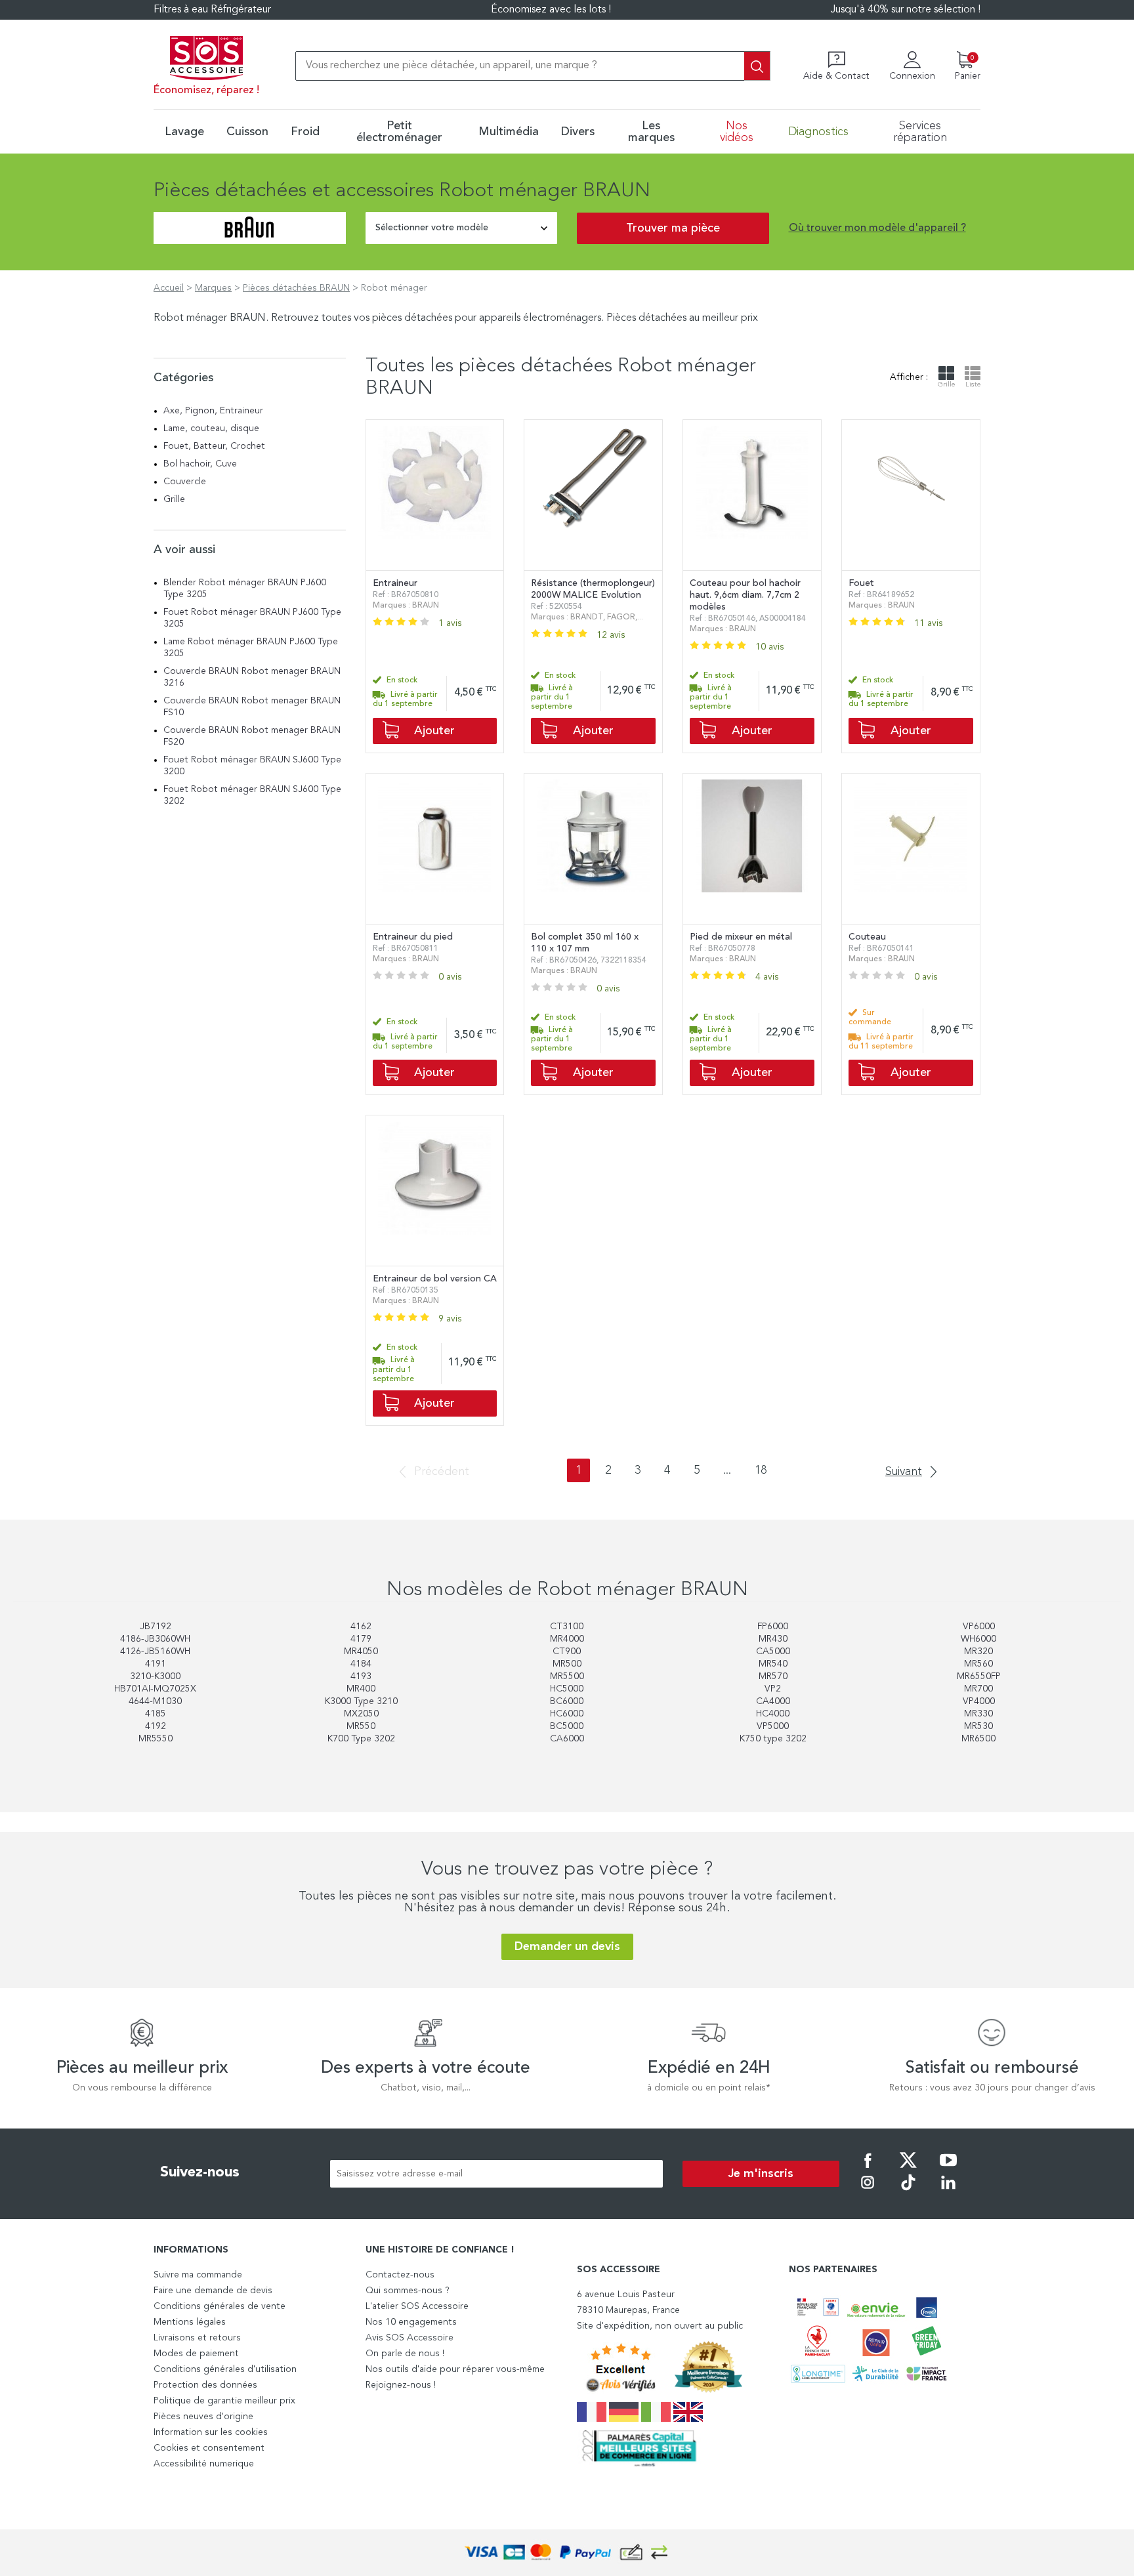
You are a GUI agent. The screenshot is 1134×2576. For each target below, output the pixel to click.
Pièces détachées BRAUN (296, 288)
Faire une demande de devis (213, 2291)
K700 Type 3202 (361, 1739)
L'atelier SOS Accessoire (417, 2306)
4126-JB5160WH (155, 1652)
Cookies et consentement (209, 2448)
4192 (156, 1726)
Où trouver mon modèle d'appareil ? (877, 228)
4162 (361, 1627)
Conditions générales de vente (220, 2306)
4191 (156, 1664)
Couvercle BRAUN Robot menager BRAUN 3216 (252, 677)
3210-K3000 (155, 1676)
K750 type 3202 (773, 1739)
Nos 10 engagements (411, 2322)
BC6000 (567, 1701)
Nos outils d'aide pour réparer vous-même (455, 2369)
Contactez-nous (400, 2275)
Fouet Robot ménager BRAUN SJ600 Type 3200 (252, 766)
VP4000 (979, 1701)
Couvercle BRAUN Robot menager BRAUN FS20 (252, 736)
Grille (174, 499)
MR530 (978, 1726)
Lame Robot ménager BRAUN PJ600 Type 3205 (251, 648)
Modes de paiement (196, 2354)
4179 (361, 1639)
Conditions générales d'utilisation (225, 2369)
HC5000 (567, 1689)
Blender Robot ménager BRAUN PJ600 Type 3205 (245, 589)
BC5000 (567, 1726)
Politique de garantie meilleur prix (224, 2401)
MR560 (978, 1664)
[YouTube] (948, 2169)
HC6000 (567, 1714)
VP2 (773, 1689)
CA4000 (773, 1701)
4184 (361, 1664)
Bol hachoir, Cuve (200, 464)
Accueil (169, 288)
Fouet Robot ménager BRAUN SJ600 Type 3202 (252, 795)
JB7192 (156, 1627)
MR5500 (567, 1676)
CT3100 (567, 1627)
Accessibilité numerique (204, 2464)
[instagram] (868, 2192)
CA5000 (773, 1652)
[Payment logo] (567, 2553)
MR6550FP (979, 1676)
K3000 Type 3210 (361, 1701)
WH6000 (978, 1639)
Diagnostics (818, 132)
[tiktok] (908, 2192)
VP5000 (773, 1726)
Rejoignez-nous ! (401, 2385)
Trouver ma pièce (673, 228)
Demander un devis (567, 1947)
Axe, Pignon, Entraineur (213, 411)
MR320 (978, 1652)
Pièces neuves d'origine (203, 2417)
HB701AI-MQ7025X (155, 1689)
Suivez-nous (200, 2172)
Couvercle (185, 482)
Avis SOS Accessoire (409, 2338)
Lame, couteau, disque (211, 428)
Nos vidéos (737, 132)
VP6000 (979, 1627)
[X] (908, 2169)
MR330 (978, 1714)
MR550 (361, 1726)
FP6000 (773, 1627)
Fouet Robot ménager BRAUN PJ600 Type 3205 (252, 618)
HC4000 (773, 1714)
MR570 (773, 1676)
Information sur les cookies (211, 2432)
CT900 (567, 1652)
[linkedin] (948, 2192)
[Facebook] (868, 2169)
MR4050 (361, 1652)
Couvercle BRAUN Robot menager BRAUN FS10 (252, 707)
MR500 (567, 1664)
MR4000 (567, 1639)
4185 (156, 1714)
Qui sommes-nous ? (408, 2291)
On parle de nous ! (405, 2354)
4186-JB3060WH (155, 1639)
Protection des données (205, 2385)
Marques (213, 288)
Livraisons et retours (197, 2338)
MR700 (978, 1689)
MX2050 (361, 1714)
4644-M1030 (155, 1701)
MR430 (773, 1639)
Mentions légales (190, 2322)
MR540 (773, 1664)
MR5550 (156, 1739)
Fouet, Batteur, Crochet (214, 446)
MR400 (361, 1689)
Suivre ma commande (198, 2275)
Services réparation (920, 132)
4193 (361, 1676)
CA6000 (567, 1739)
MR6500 (978, 1739)
